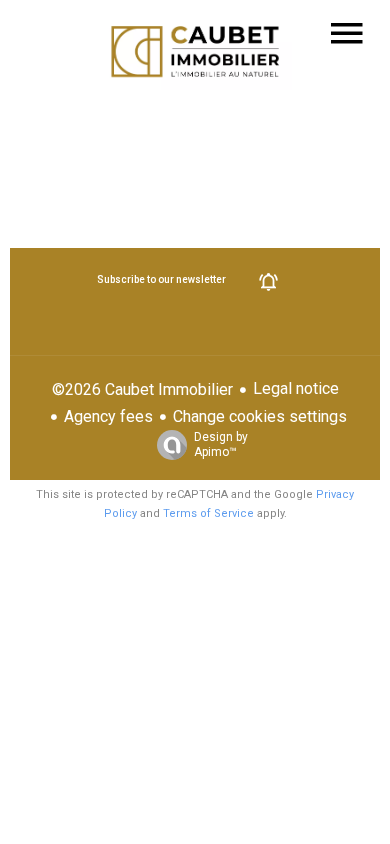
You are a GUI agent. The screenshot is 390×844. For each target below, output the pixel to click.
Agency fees (108, 416)
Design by (221, 444)
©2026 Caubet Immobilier (142, 389)
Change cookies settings (260, 416)
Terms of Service (208, 513)
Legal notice (296, 388)
